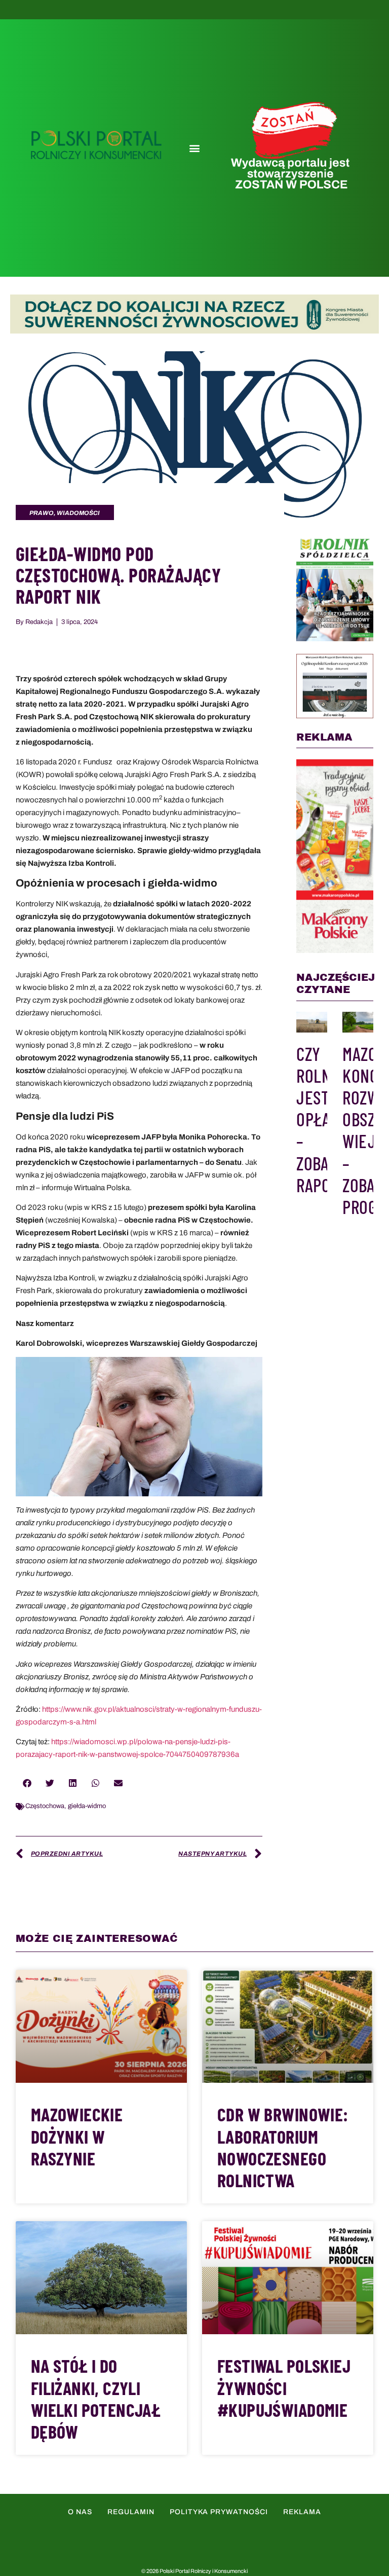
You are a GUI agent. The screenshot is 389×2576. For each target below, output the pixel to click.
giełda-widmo (87, 1806)
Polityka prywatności (219, 2512)
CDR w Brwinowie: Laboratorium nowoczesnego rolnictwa (283, 2147)
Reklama (302, 2512)
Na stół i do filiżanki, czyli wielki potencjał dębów (96, 2398)
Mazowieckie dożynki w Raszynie (77, 2136)
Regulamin (131, 2512)
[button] (194, 148)
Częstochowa (45, 1806)
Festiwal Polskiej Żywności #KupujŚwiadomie (284, 2387)
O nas (80, 2512)
